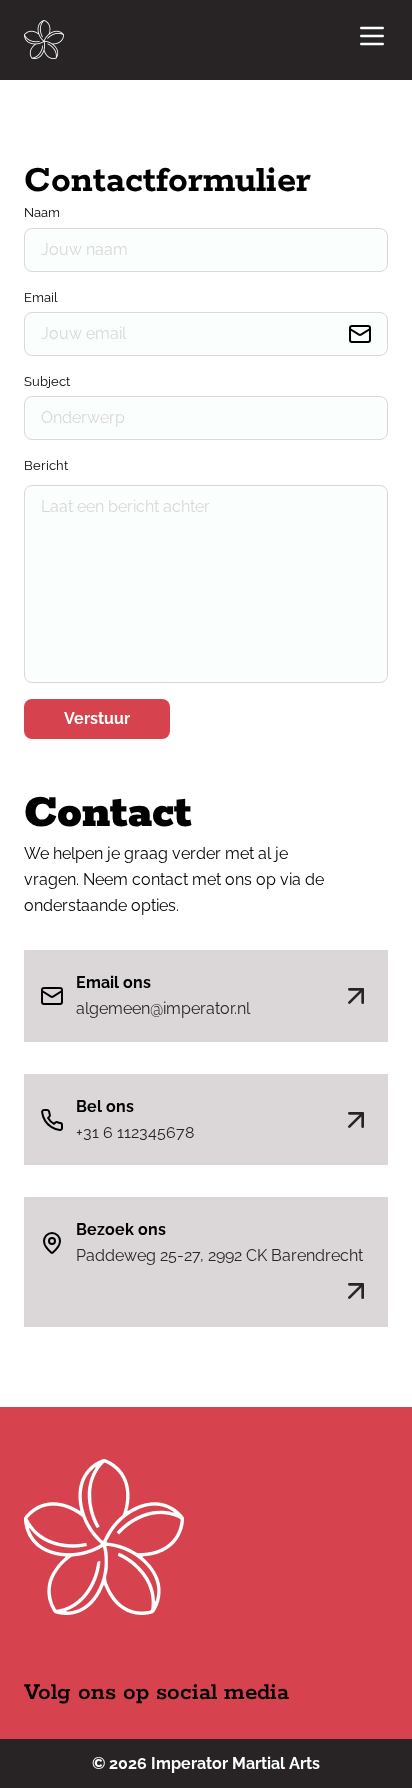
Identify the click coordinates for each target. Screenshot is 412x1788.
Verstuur (97, 718)
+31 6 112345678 (135, 1132)
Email (41, 297)
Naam (42, 212)
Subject (47, 381)
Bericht (46, 465)
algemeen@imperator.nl (163, 1008)
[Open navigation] (372, 40)
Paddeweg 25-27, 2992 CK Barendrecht (219, 1255)
